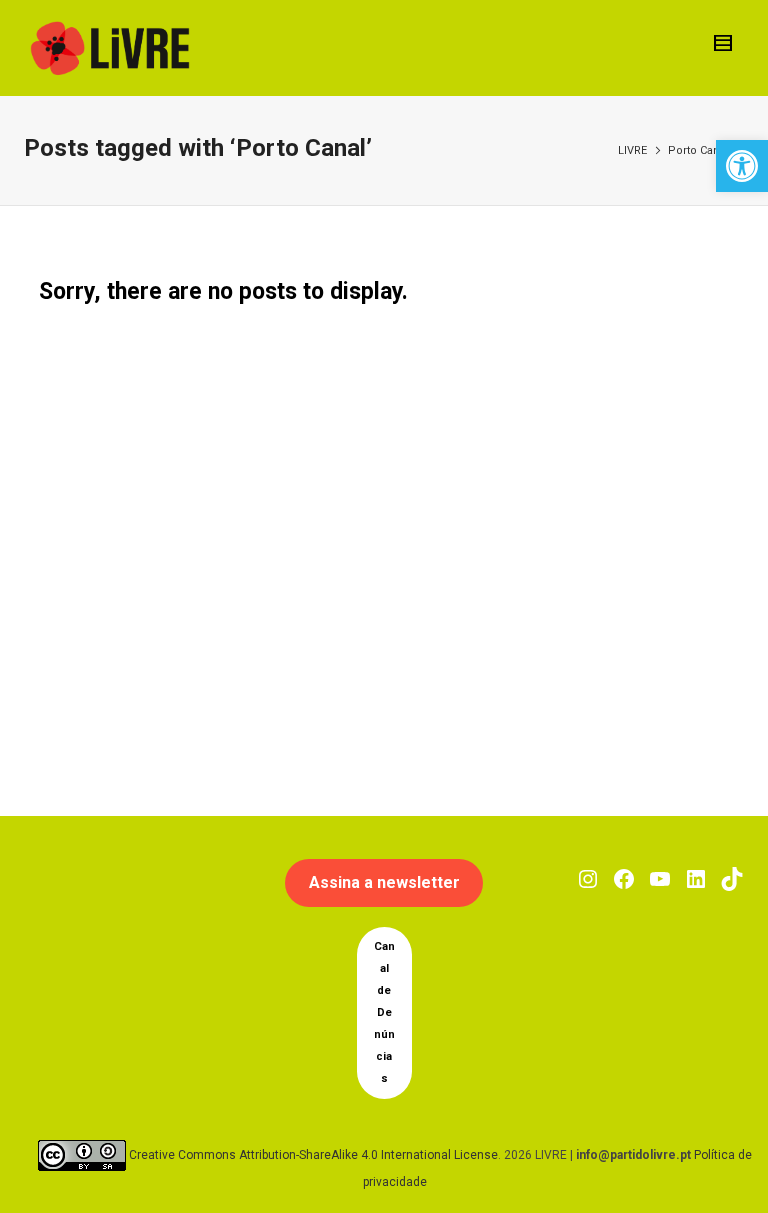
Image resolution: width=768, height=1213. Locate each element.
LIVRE (632, 150)
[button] (742, 166)
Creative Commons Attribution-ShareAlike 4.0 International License (313, 1155)
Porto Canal (698, 150)
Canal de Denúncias (384, 1012)
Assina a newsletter (384, 882)
